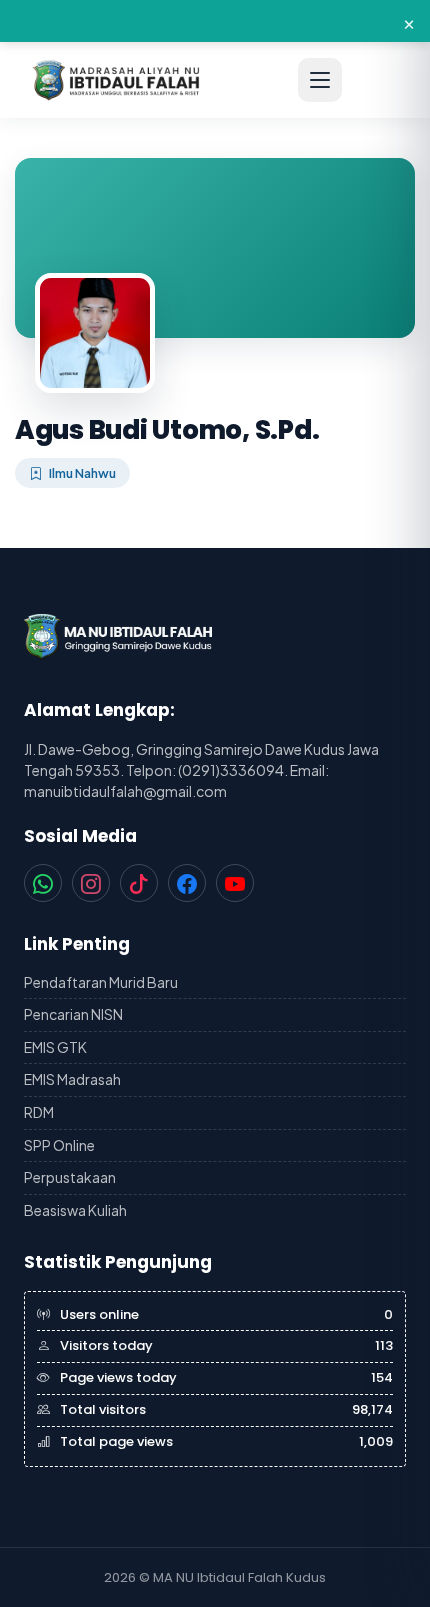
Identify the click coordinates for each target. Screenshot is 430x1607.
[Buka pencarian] (376, 80)
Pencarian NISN (73, 1014)
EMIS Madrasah (72, 1079)
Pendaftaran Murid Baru (101, 982)
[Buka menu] (320, 80)
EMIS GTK (55, 1047)
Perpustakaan (70, 1177)
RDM (39, 1112)
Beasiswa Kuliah (75, 1210)
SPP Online (59, 1145)
